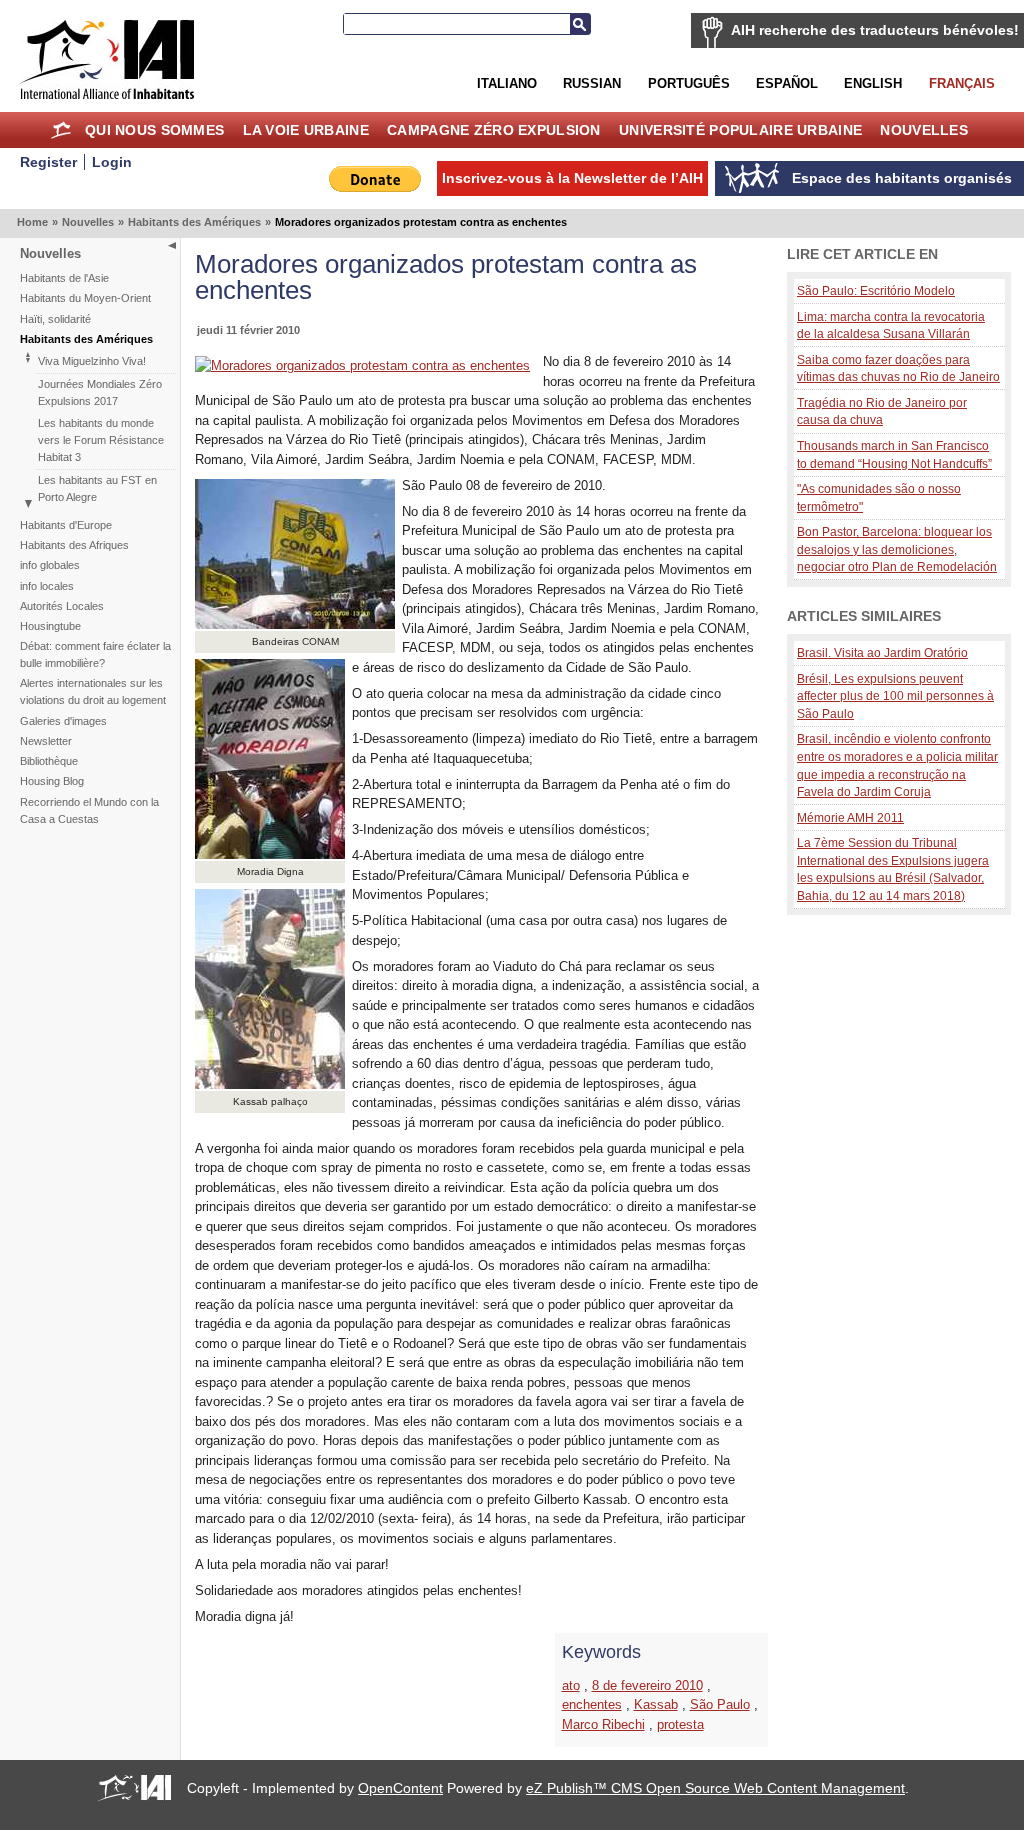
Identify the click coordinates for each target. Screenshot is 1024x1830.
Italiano (507, 83)
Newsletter (46, 741)
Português (689, 83)
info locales (47, 586)
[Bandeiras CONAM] (295, 624)
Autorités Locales (62, 606)
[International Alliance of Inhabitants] (107, 59)
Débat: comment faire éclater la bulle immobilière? (95, 654)
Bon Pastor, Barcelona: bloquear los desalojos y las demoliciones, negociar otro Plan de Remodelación (897, 549)
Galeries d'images (63, 721)
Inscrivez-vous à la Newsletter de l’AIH (572, 178)
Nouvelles (924, 130)
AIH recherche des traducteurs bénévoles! (875, 30)
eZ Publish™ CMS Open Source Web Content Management (715, 1788)
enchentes (592, 1704)
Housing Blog (52, 781)
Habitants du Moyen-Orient (85, 298)
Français (962, 83)
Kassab (656, 1704)
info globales (50, 565)
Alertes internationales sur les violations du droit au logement (93, 691)
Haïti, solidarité (55, 319)
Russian (592, 83)
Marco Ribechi (603, 1724)
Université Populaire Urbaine (740, 130)
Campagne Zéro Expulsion (494, 130)
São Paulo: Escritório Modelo (876, 290)
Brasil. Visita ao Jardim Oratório (882, 652)
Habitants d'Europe (66, 525)
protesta (680, 1724)
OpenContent (400, 1788)
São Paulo (720, 1704)
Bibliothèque (49, 761)
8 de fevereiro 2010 (647, 1685)
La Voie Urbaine (306, 130)
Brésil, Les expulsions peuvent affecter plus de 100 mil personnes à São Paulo (895, 696)
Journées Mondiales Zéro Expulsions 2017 (100, 392)
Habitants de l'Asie (64, 278)
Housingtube (50, 626)
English (873, 83)
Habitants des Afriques (74, 545)
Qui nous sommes (154, 130)
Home (61, 130)
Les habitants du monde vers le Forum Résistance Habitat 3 (101, 440)
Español (787, 83)
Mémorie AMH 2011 (850, 817)
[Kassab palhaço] (270, 1084)
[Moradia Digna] (270, 854)
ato (571, 1685)
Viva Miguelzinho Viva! (92, 361)
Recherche (580, 24)
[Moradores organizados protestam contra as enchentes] (362, 365)
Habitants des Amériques (194, 222)
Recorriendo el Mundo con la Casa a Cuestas (89, 810)
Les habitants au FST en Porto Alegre (97, 488)
